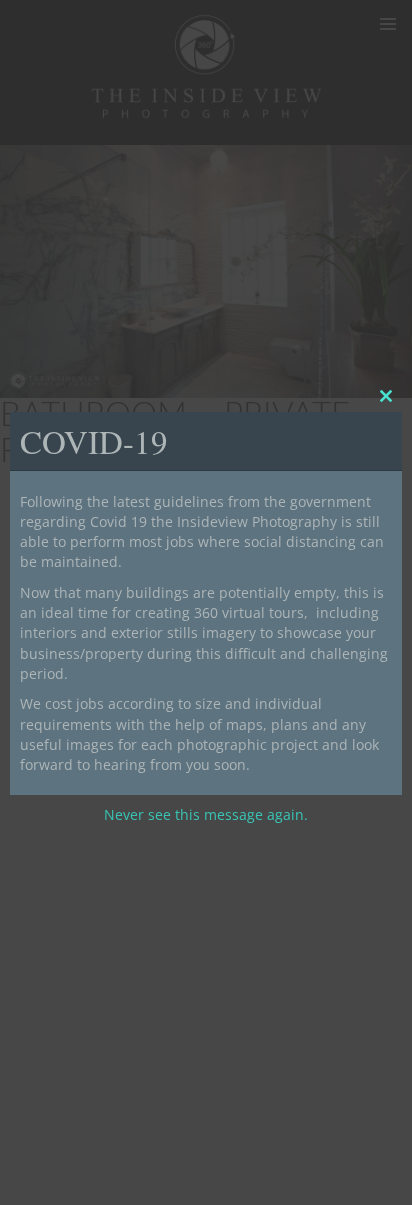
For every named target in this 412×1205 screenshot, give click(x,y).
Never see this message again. (206, 814)
